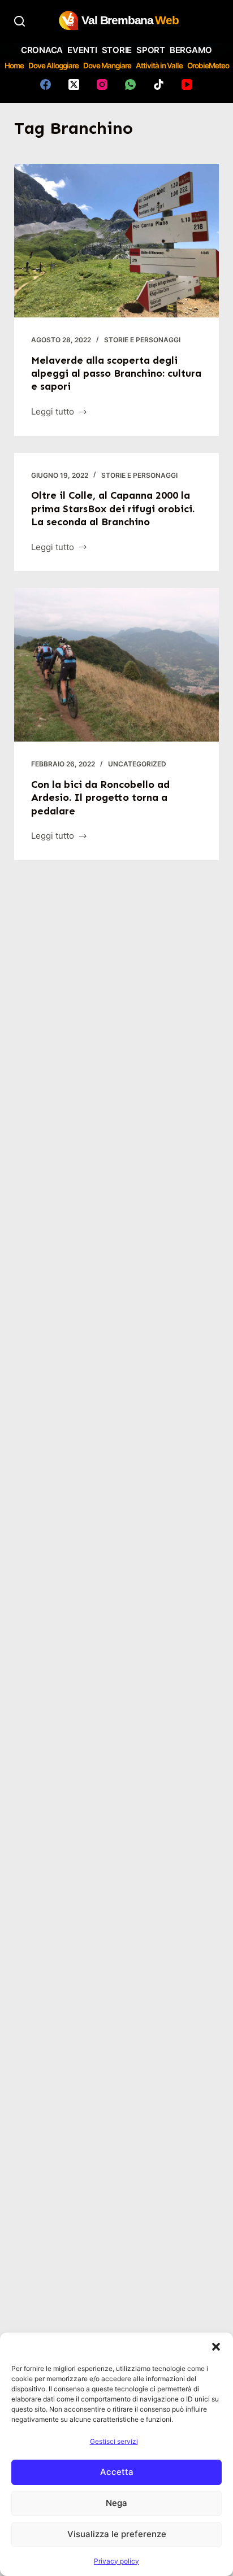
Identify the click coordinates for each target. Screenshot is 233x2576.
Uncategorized (137, 764)
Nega (116, 2503)
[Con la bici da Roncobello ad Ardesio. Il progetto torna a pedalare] (117, 665)
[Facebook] (46, 84)
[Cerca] (20, 21)
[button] (216, 2347)
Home (14, 66)
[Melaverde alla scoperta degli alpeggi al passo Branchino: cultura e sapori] (117, 241)
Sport (151, 50)
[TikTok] (159, 84)
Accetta (117, 2472)
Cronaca (42, 50)
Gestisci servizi (114, 2441)
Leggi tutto (53, 413)
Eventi (82, 50)
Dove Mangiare (107, 66)
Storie (117, 50)
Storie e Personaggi (142, 340)
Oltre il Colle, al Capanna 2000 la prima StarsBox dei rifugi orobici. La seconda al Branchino (113, 509)
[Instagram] (102, 84)
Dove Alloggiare (53, 66)
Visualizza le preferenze (117, 2534)
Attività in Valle (159, 66)
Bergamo (191, 50)
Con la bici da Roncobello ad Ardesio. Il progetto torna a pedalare (100, 798)
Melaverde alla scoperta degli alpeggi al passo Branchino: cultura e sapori (116, 374)
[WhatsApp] (130, 84)
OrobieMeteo (208, 66)
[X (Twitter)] (74, 84)
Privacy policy (116, 2561)
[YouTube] (187, 84)
